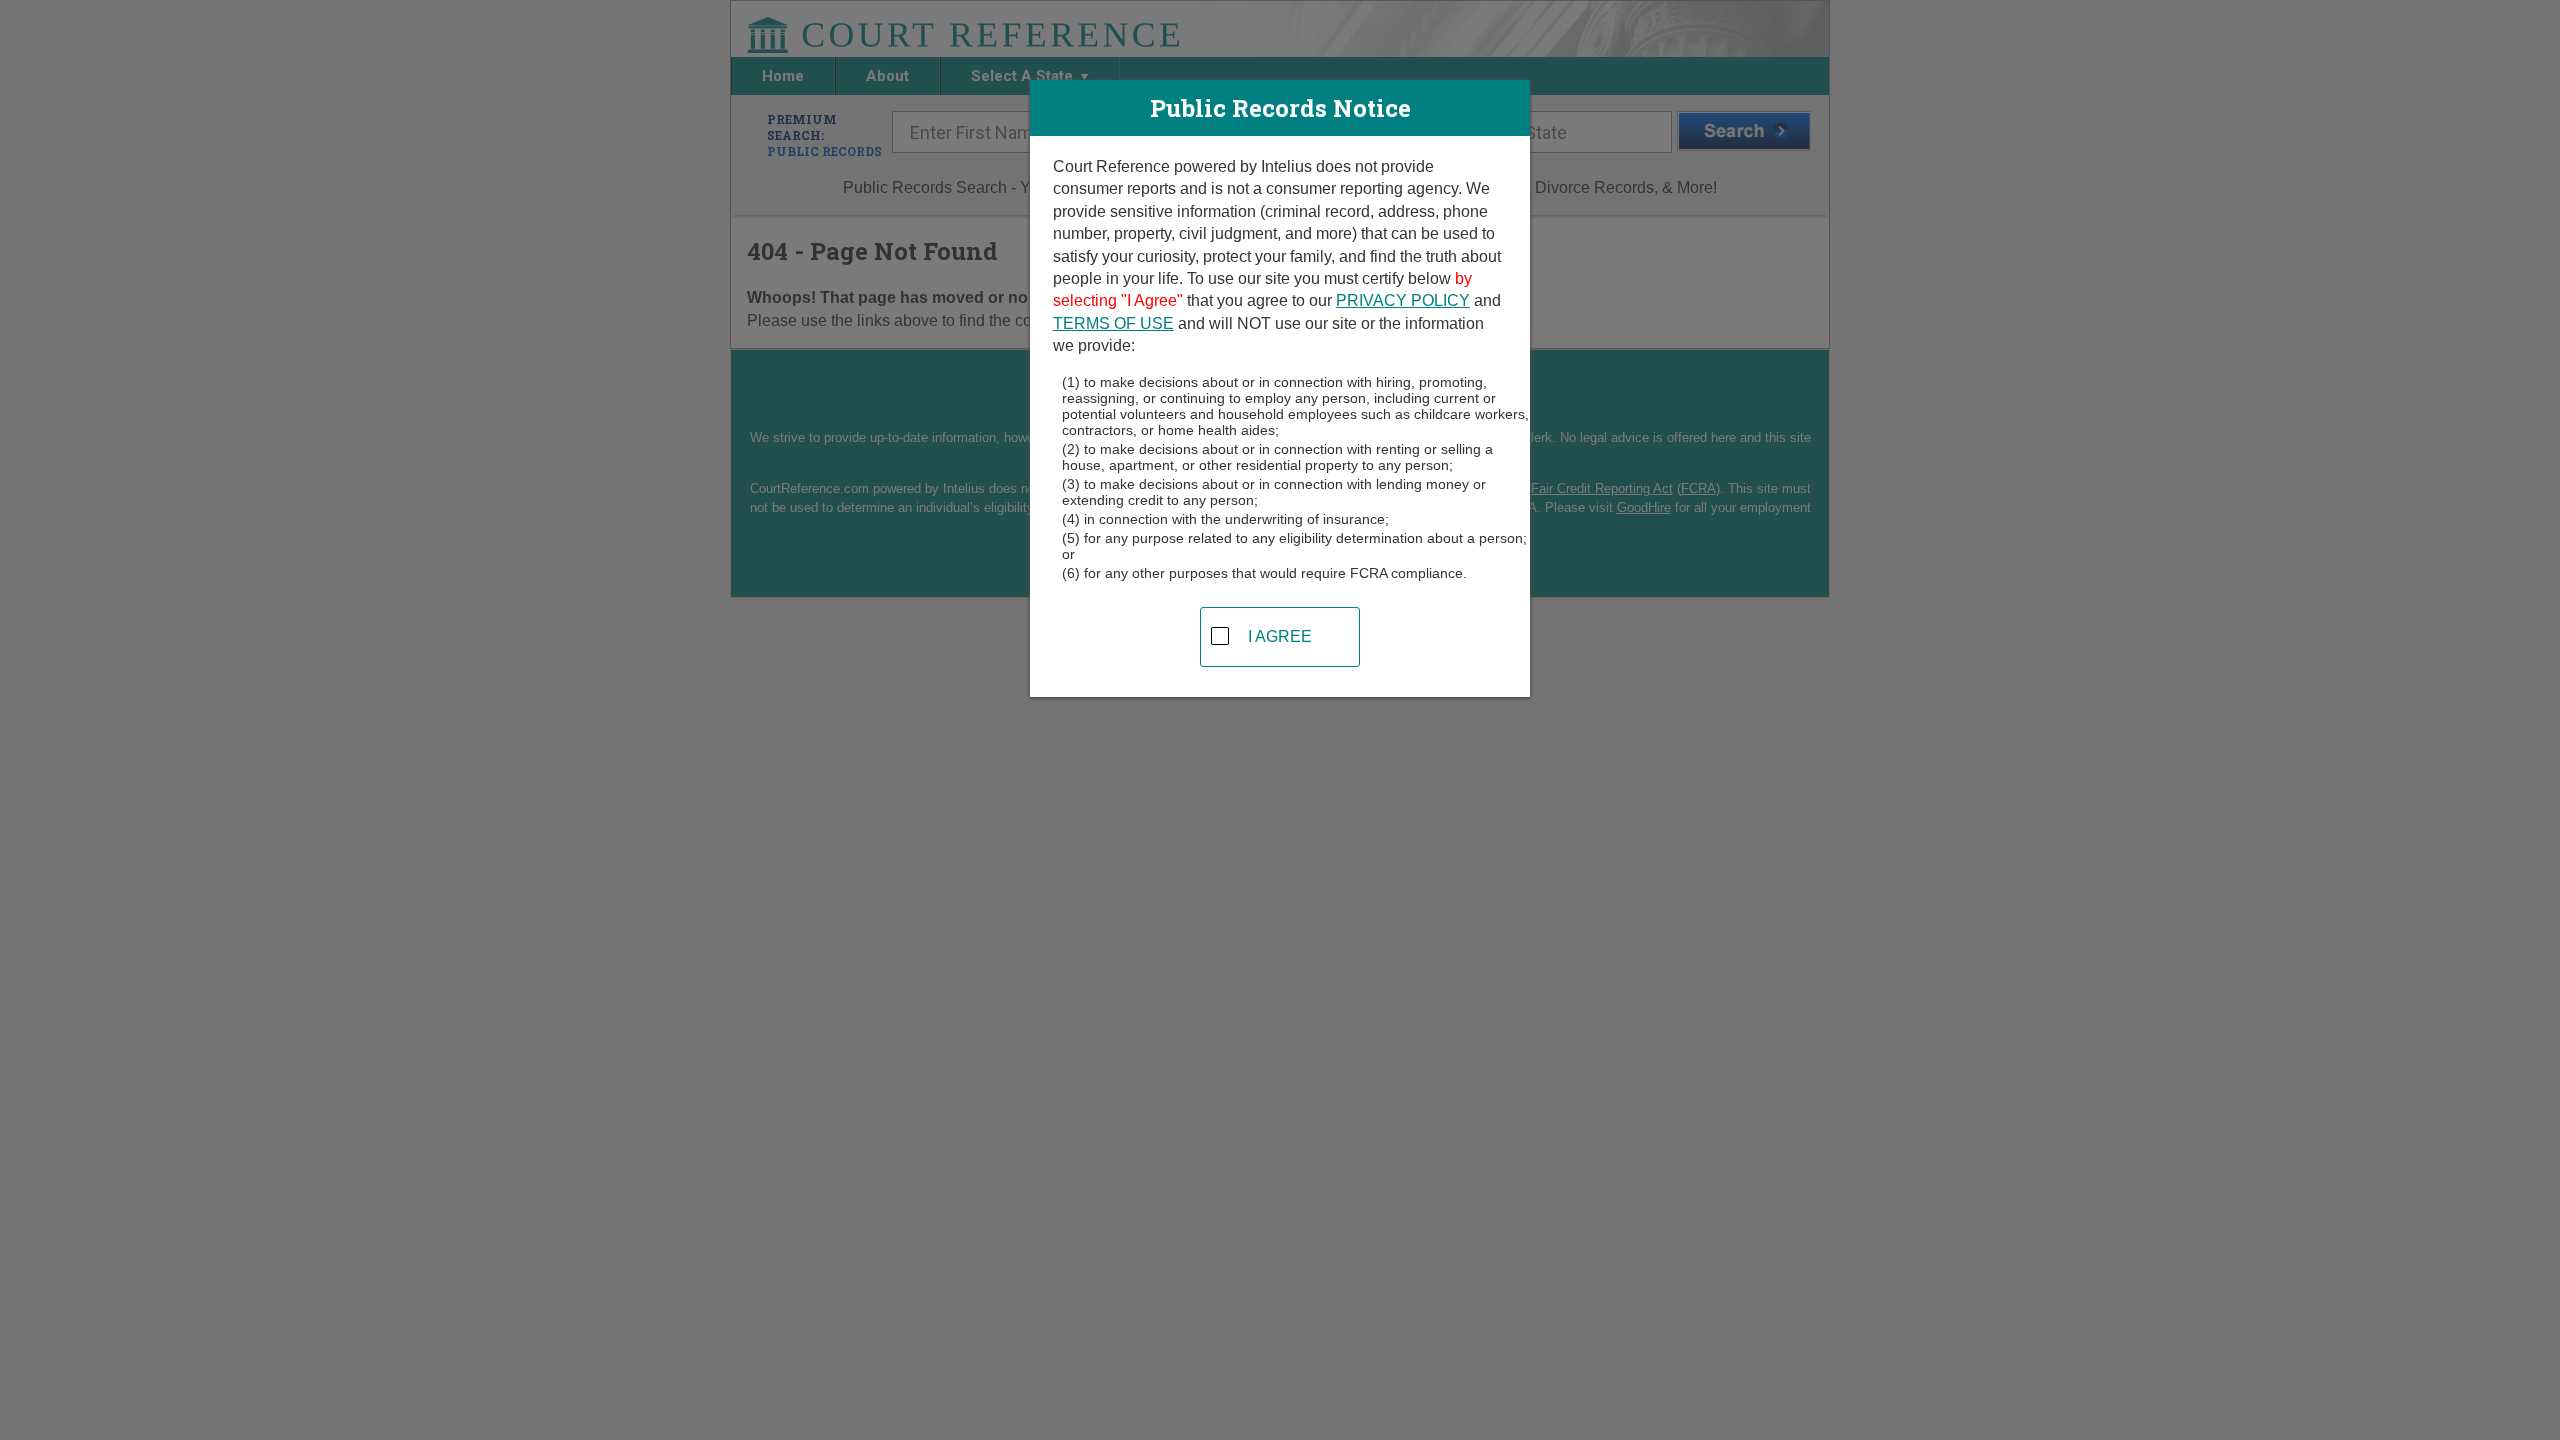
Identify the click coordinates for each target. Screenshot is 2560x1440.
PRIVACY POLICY (1403, 300)
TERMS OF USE (1113, 323)
